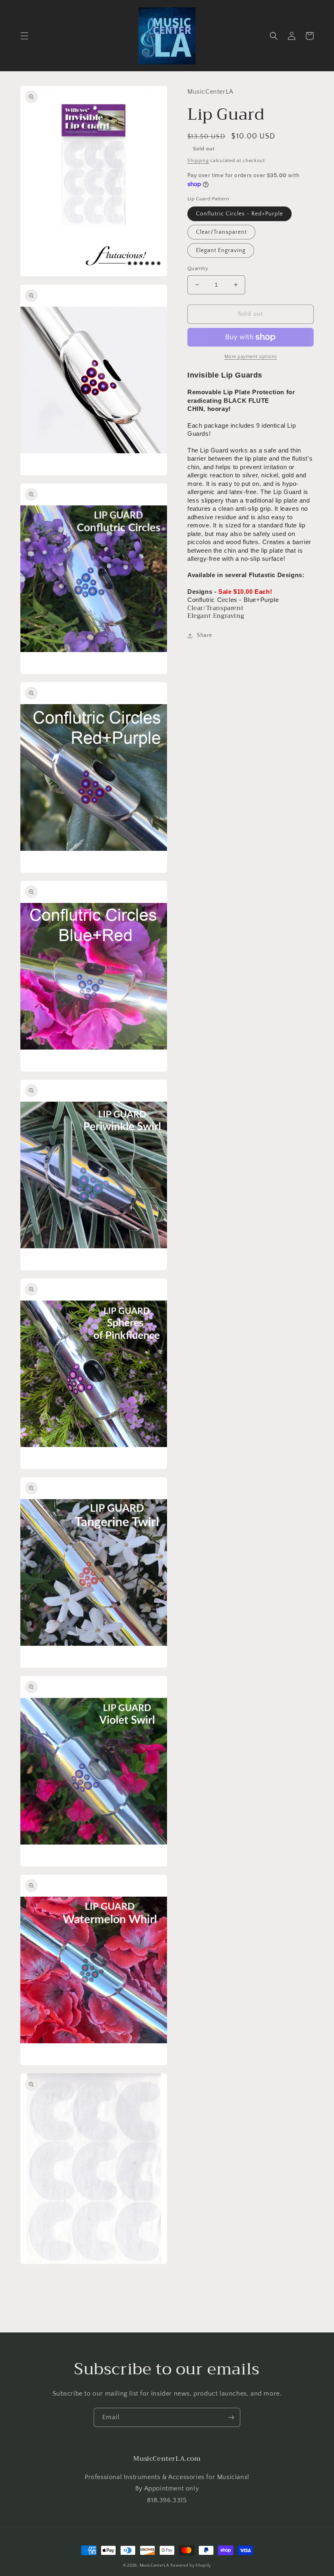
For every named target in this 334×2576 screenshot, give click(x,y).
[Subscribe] (231, 2417)
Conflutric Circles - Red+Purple (240, 214)
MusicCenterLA (154, 2566)
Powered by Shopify (191, 2566)
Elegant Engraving (221, 250)
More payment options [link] (251, 357)
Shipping (198, 161)
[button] (24, 36)
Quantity (198, 268)
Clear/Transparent (221, 232)
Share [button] (204, 635)
